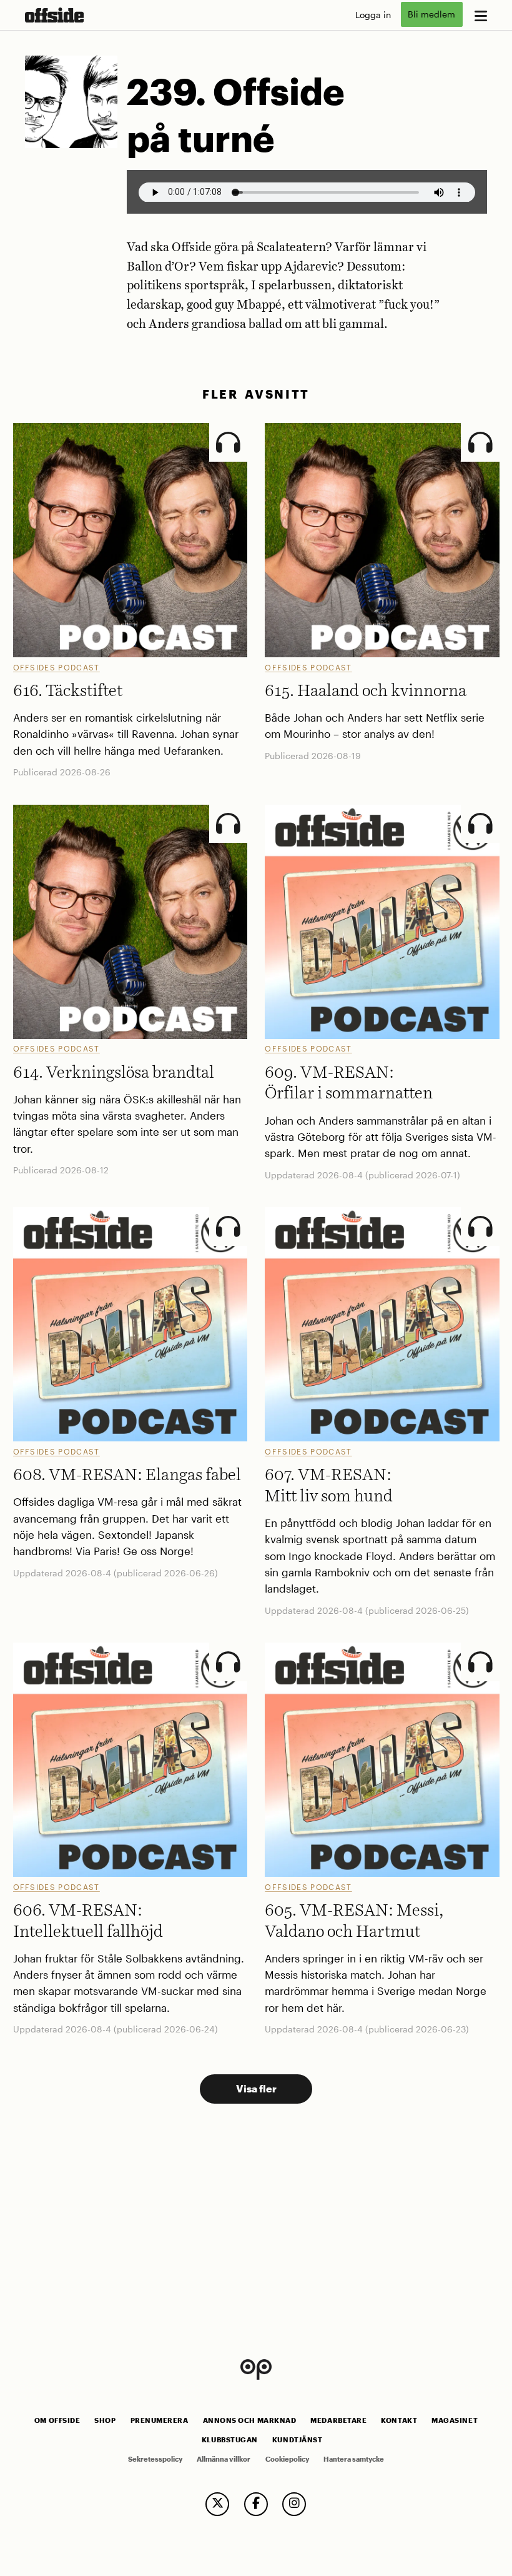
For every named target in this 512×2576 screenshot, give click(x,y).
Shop (105, 2420)
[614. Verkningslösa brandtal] (130, 922)
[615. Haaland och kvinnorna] (382, 540)
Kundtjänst (297, 2440)
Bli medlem (431, 15)
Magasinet (455, 2420)
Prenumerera (160, 2420)
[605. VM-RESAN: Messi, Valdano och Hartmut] (382, 1760)
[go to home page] (54, 15)
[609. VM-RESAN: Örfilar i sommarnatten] (382, 922)
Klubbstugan (230, 2440)
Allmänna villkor (224, 2459)
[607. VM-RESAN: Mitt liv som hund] (382, 1324)
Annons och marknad (250, 2420)
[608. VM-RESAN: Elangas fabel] (130, 1324)
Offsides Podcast (57, 667)
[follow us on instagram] (294, 2504)
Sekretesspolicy (155, 2459)
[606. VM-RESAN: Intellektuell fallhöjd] (130, 1760)
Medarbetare (338, 2420)
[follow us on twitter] (217, 2504)
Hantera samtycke (354, 2459)
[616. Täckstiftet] (130, 540)
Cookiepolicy (287, 2459)
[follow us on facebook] (256, 2504)
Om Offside (57, 2420)
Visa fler (256, 2088)
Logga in (373, 15)
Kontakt (399, 2420)
